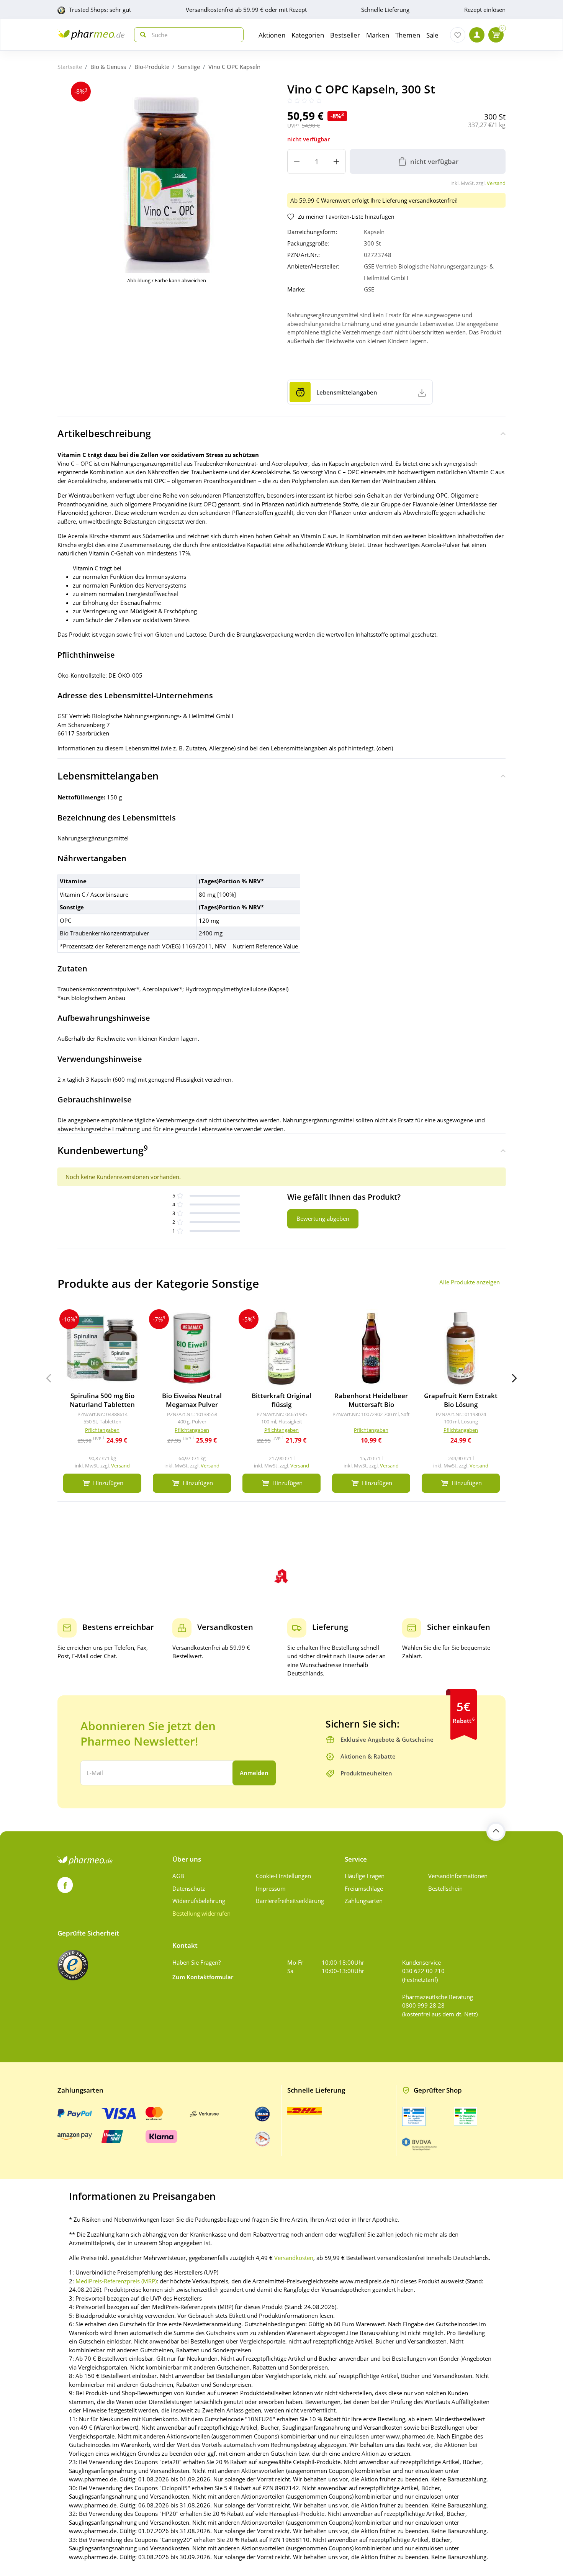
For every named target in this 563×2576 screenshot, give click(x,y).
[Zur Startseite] (91, 35)
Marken (378, 35)
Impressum (271, 1888)
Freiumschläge (364, 1888)
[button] (514, 1378)
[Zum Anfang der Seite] (496, 1831)
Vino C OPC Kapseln (234, 67)
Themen (408, 35)
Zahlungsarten (364, 1901)
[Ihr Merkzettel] (458, 35)
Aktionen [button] (272, 35)
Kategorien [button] (308, 35)
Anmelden (254, 1773)
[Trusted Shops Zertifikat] (73, 1965)
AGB (178, 1876)
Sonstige (189, 67)
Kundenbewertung (103, 1150)
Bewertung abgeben (323, 1218)
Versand (496, 183)
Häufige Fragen (365, 1876)
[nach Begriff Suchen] (141, 35)
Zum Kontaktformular (203, 1977)
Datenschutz (189, 1888)
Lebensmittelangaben (108, 776)
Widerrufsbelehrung (199, 1901)
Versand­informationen (458, 1876)
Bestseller (345, 35)
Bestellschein (445, 1888)
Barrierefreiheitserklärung (290, 1901)
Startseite (70, 67)
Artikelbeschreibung (104, 433)
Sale (432, 35)
